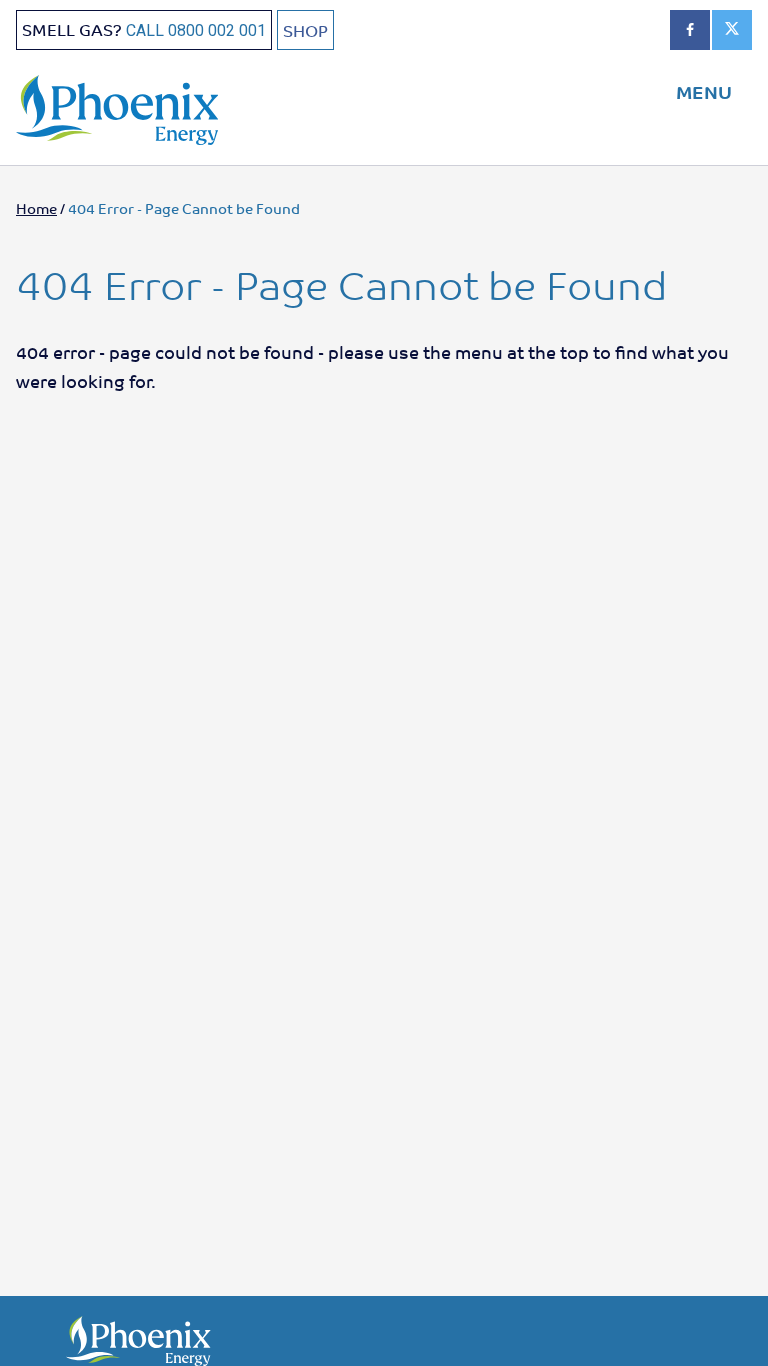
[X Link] (732, 30)
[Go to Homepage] (136, 105)
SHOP (305, 30)
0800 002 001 (217, 30)
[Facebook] (690, 30)
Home (36, 208)
